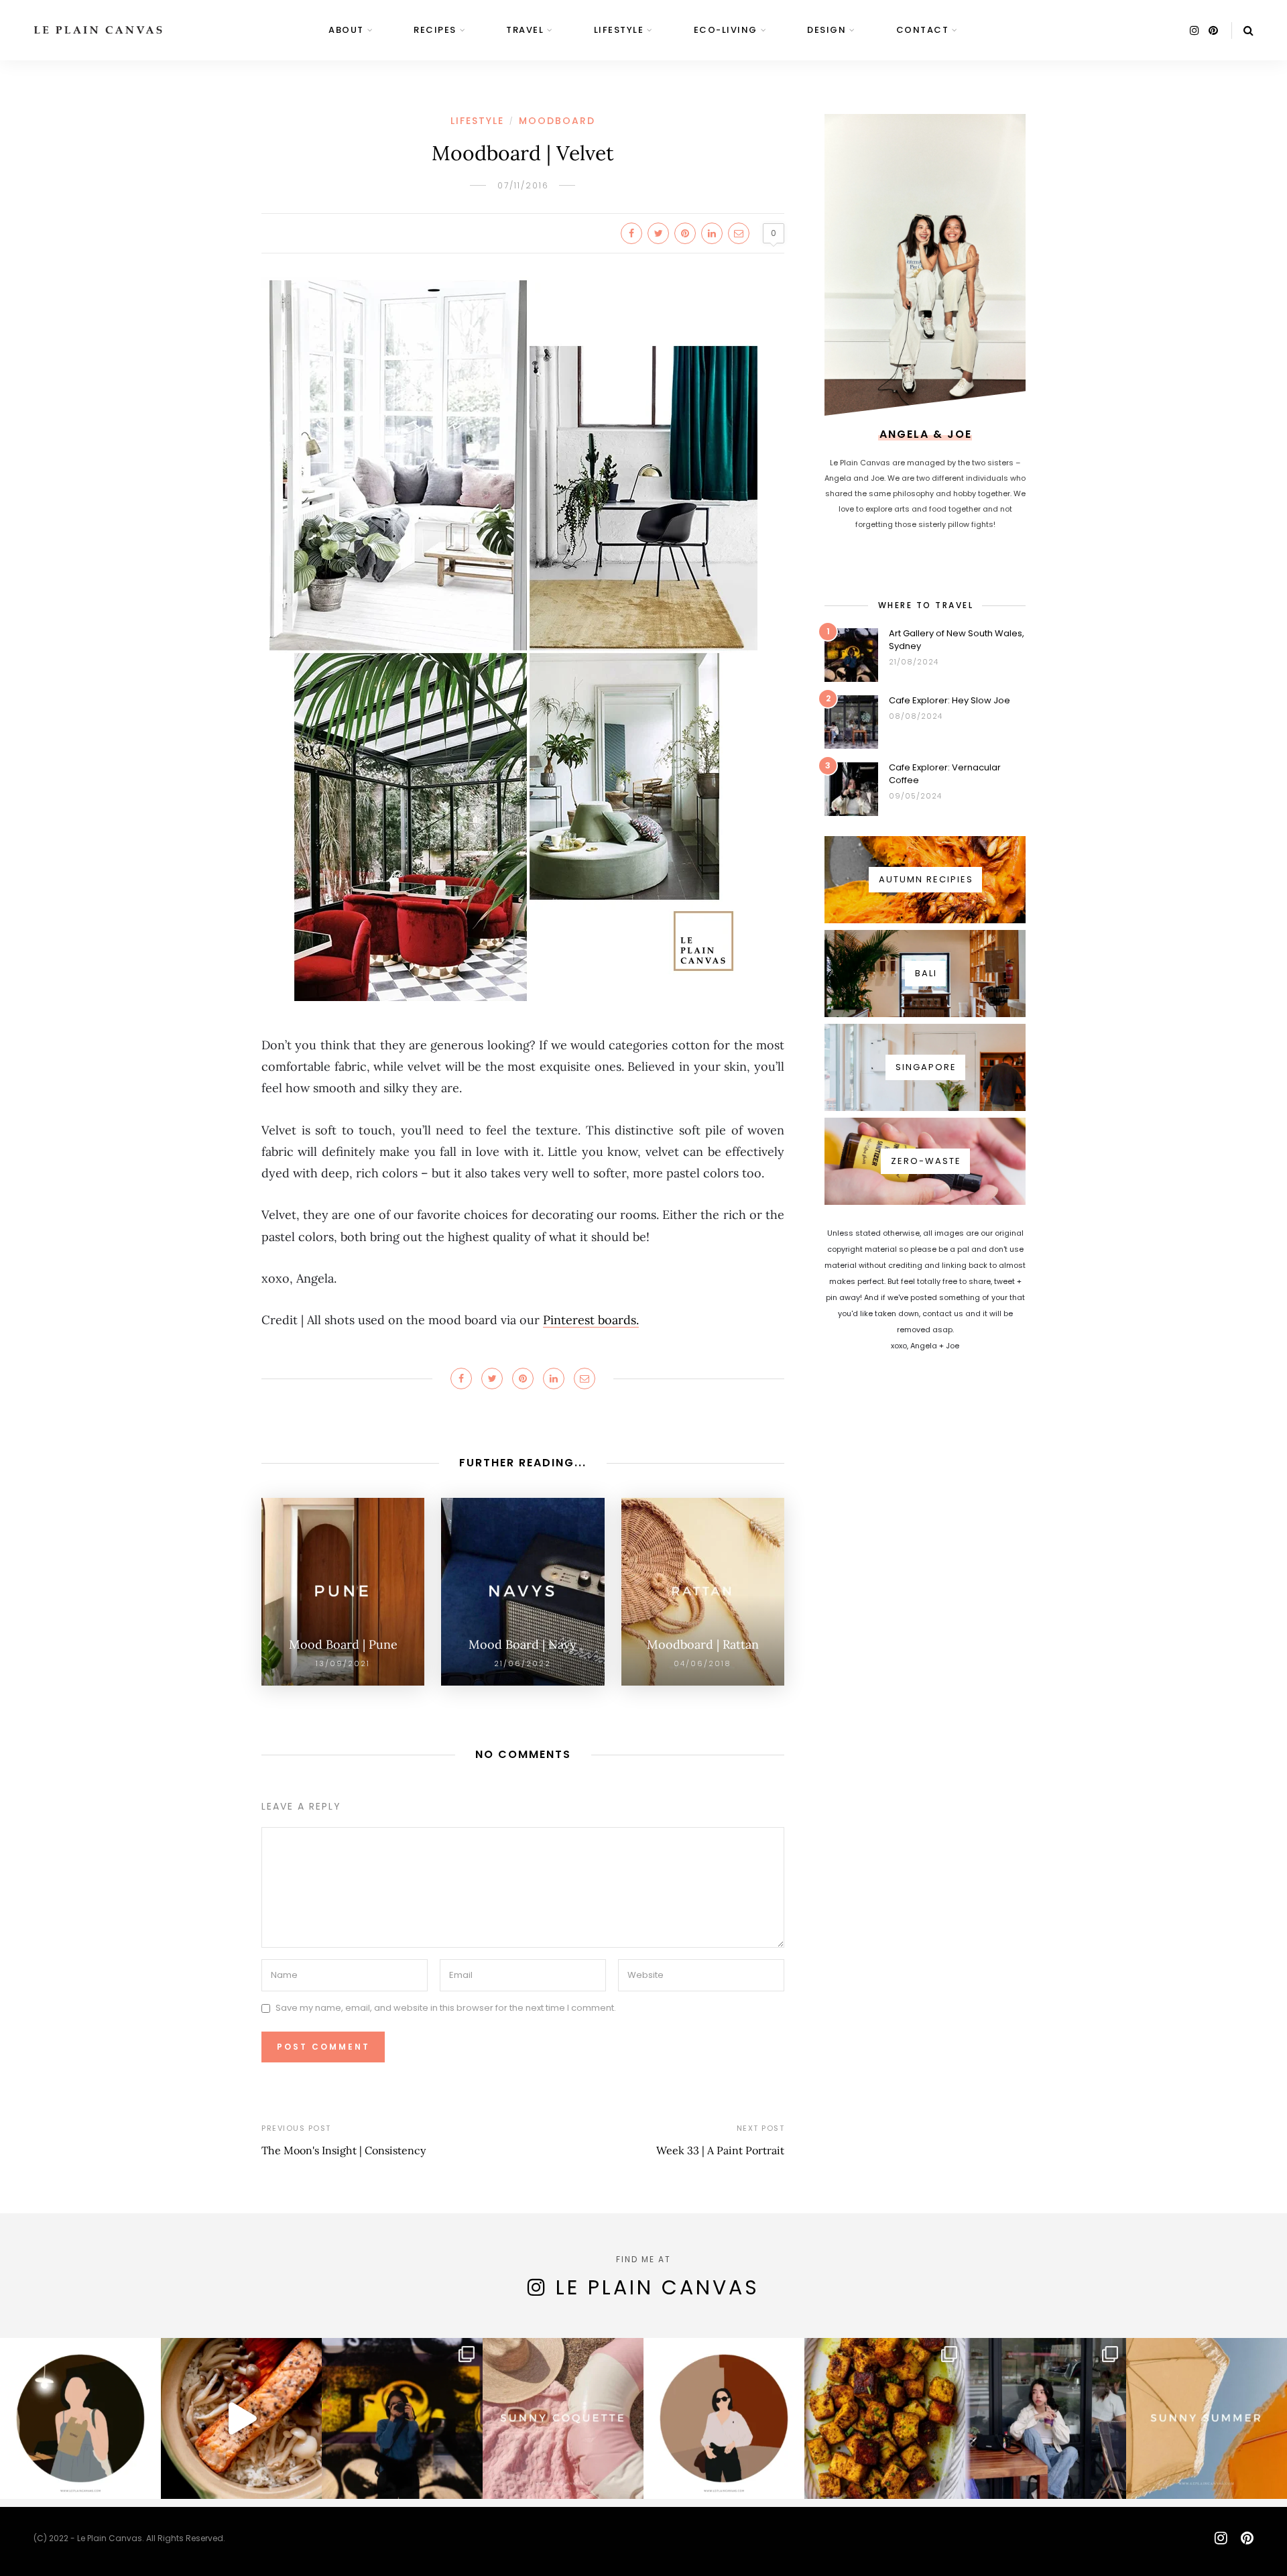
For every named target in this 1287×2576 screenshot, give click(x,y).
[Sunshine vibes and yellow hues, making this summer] (1207, 2418)
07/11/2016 (523, 185)
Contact (923, 30)
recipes (435, 30)
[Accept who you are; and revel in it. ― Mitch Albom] (724, 2418)
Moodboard (557, 121)
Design (826, 30)
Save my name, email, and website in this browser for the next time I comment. (446, 2008)
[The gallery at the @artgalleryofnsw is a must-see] (402, 2418)
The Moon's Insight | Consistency (344, 2150)
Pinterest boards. (591, 1320)
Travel (525, 30)
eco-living (726, 30)
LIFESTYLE (619, 30)
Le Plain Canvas (658, 2287)
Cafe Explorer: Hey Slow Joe (949, 700)
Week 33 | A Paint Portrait (720, 2150)
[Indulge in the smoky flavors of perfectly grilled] (885, 2418)
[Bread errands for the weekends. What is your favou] (80, 2418)
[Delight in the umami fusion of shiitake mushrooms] (241, 2418)
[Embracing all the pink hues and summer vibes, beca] (563, 2418)
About (346, 30)
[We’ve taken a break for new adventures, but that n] (1046, 2418)
